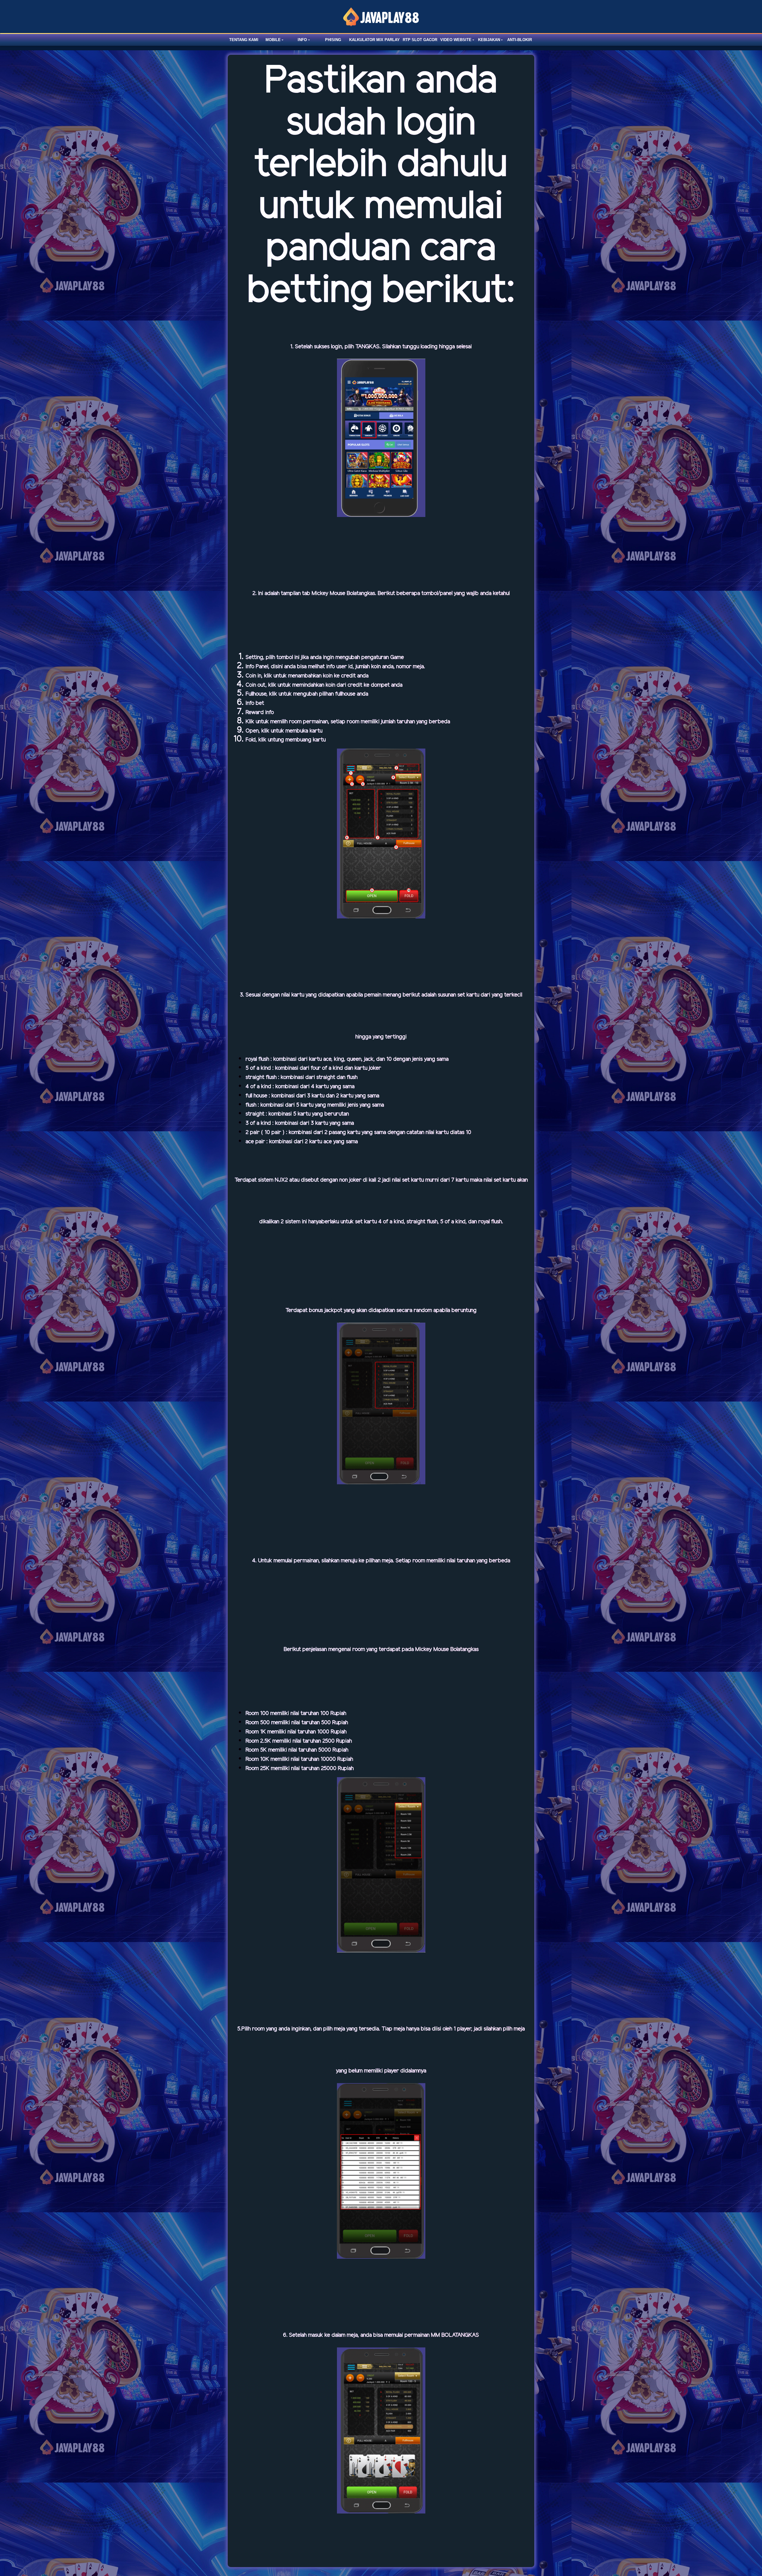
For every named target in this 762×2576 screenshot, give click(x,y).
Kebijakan (489, 40)
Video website (456, 40)
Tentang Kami (244, 40)
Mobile (273, 40)
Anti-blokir (520, 40)
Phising (333, 40)
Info (302, 40)
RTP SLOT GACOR (420, 40)
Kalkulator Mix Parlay (374, 40)
